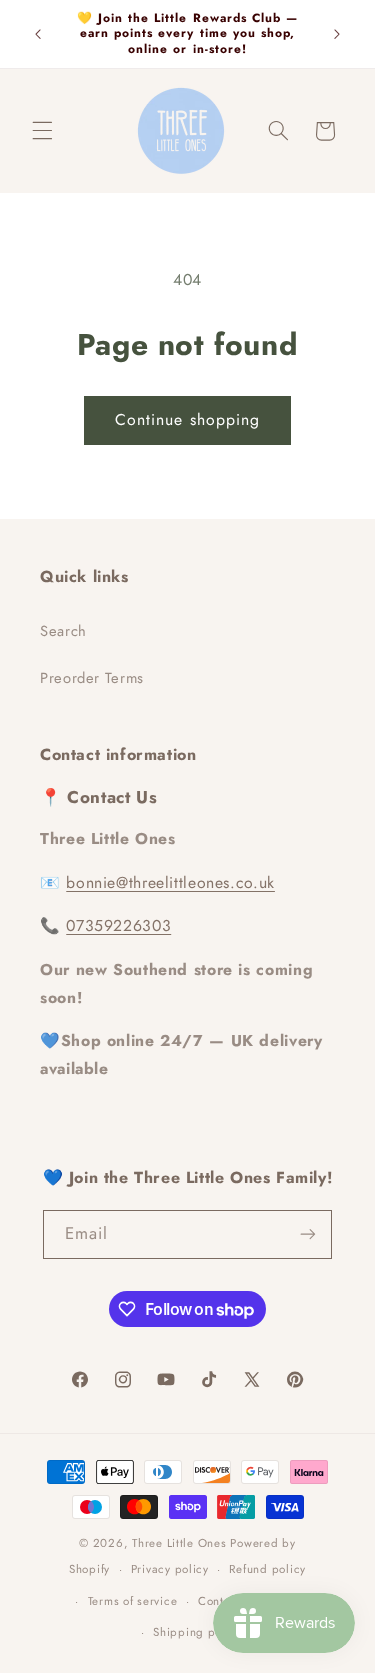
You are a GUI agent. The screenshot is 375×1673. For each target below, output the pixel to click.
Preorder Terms (92, 678)
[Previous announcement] (38, 34)
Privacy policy (170, 1569)
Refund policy (267, 1569)
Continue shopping (187, 419)
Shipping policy (197, 1632)
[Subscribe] (308, 1234)
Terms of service (133, 1601)
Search (63, 631)
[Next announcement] (337, 34)
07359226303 (118, 925)
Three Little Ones (179, 1543)
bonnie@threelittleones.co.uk (170, 882)
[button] (42, 131)
